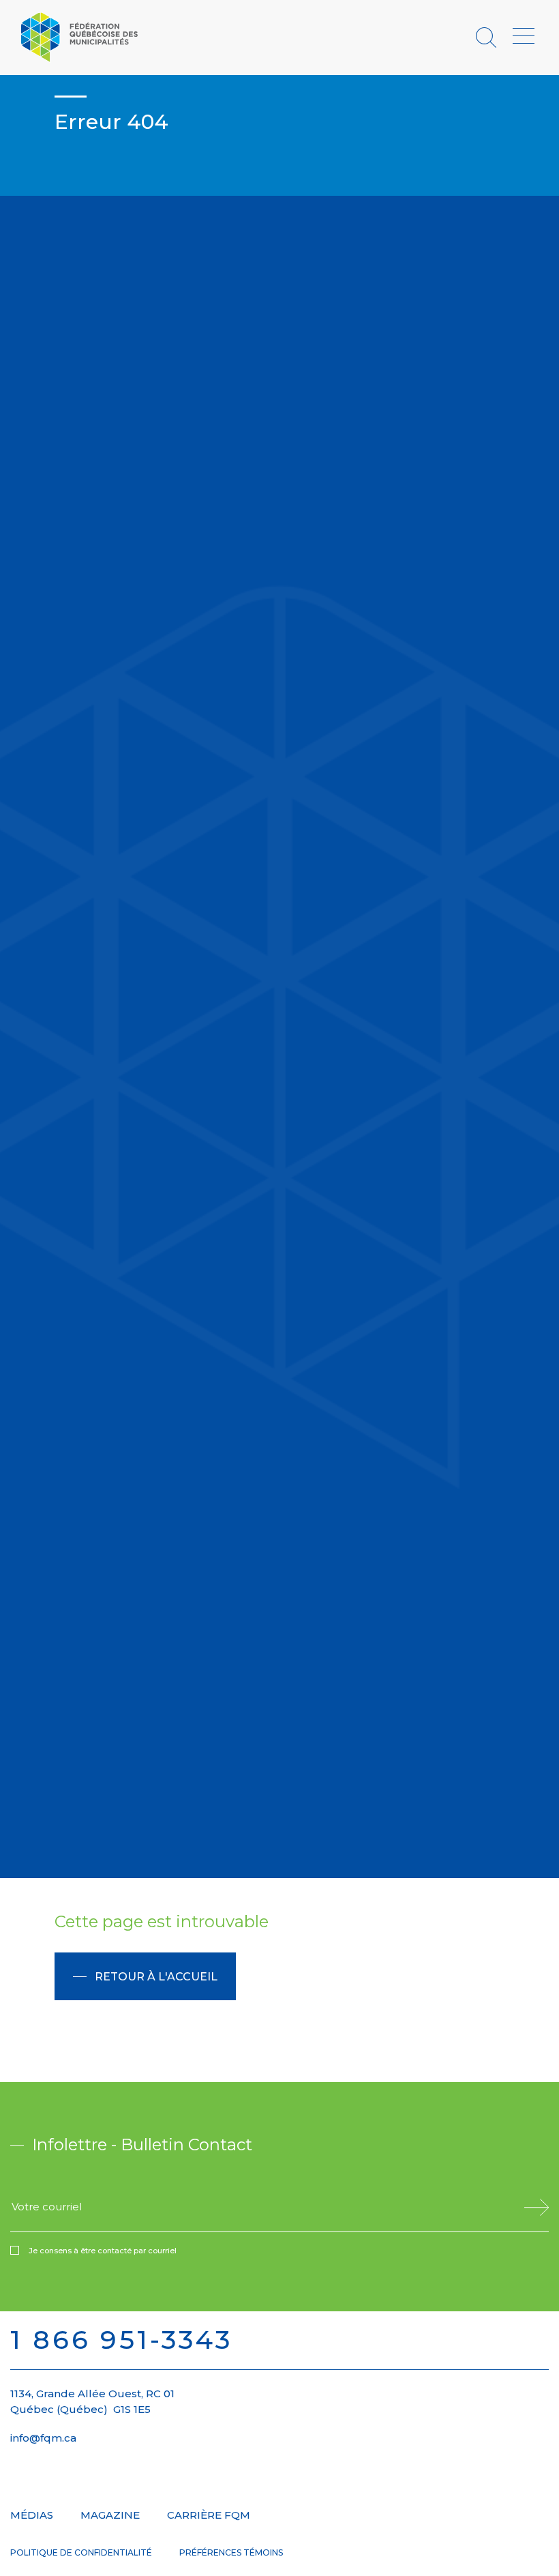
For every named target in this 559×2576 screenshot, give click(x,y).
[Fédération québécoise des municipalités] (79, 36)
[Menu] (524, 37)
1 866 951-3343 (121, 2340)
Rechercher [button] (488, 37)
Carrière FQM (209, 2515)
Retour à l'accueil (156, 1977)
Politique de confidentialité (81, 2552)
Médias (32, 2515)
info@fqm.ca (43, 2438)
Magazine (110, 2515)
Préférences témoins (231, 2552)
